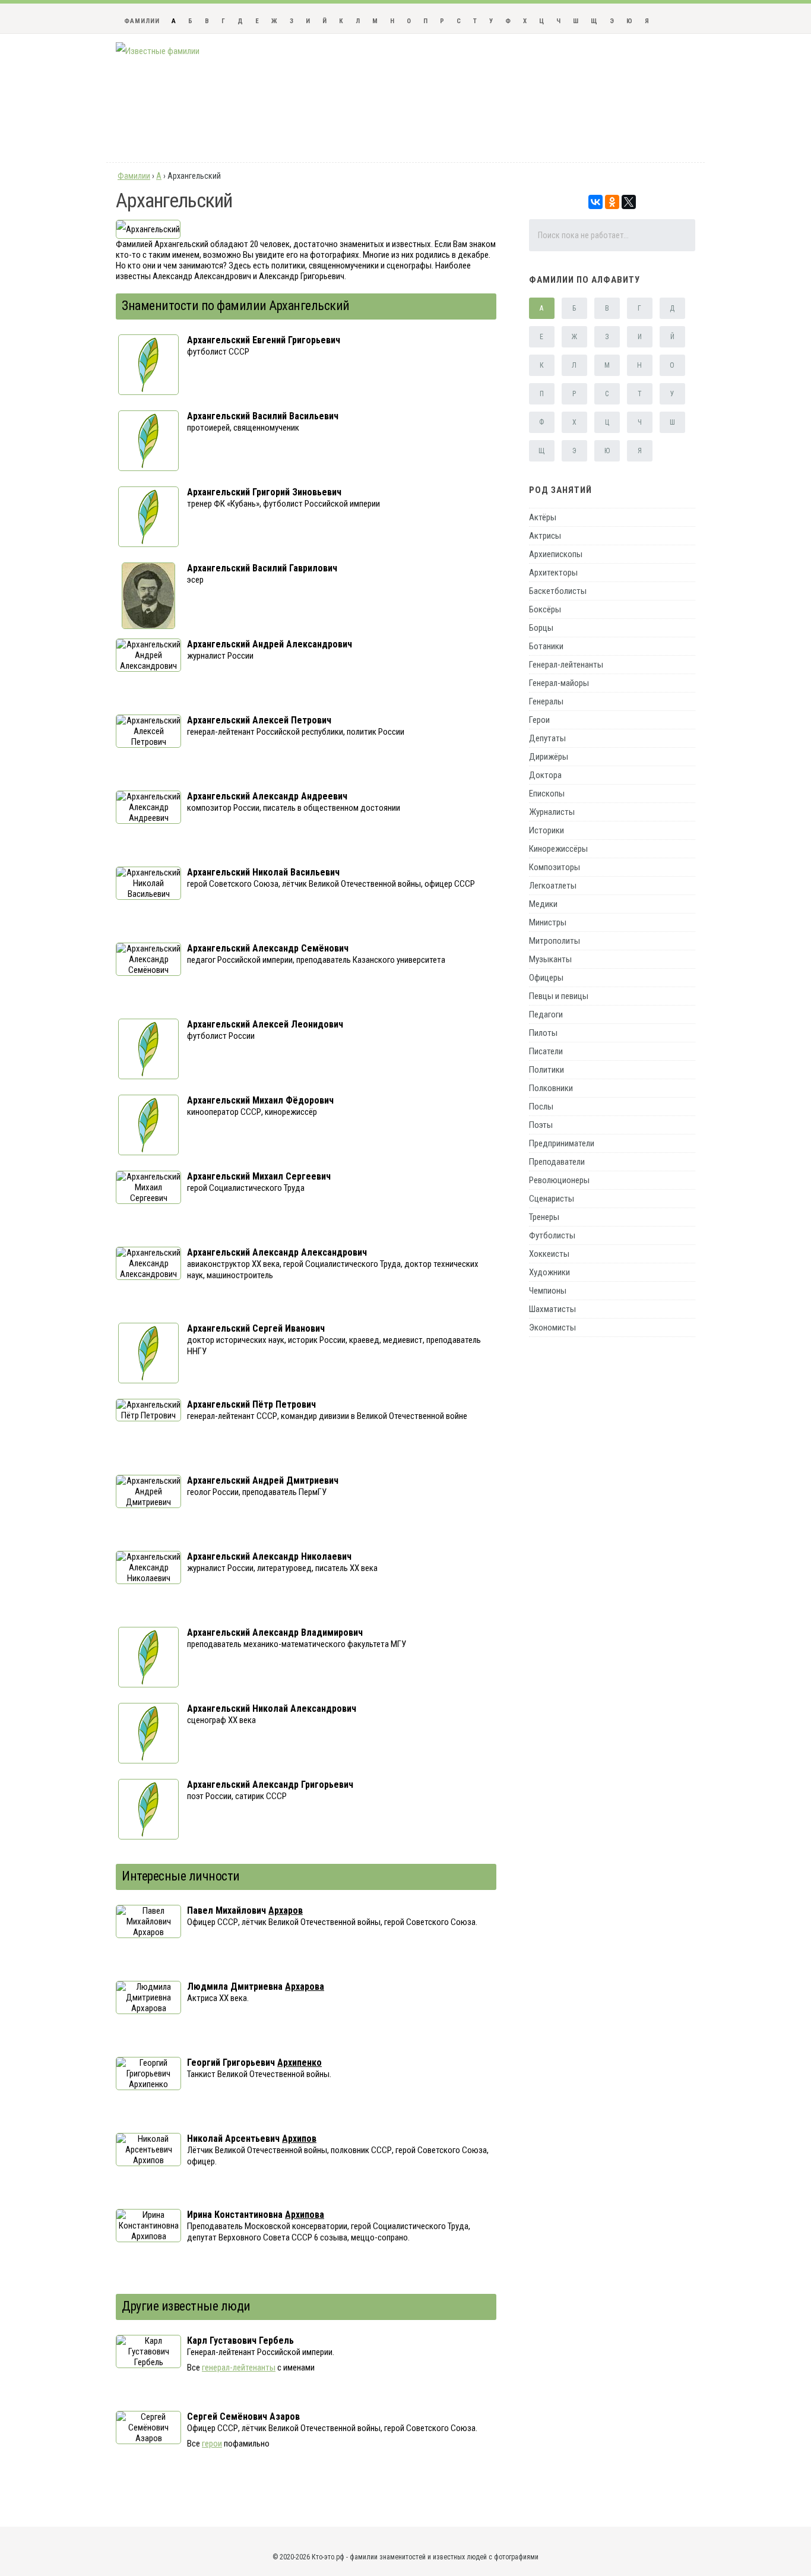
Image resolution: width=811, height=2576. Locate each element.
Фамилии (142, 21)
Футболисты (552, 1235)
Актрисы (545, 536)
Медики (543, 904)
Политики (547, 1070)
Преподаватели (557, 1162)
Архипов (299, 2139)
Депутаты (547, 738)
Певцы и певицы (559, 996)
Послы (541, 1107)
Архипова (305, 2215)
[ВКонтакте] (595, 202)
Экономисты (552, 1327)
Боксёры (545, 609)
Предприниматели (562, 1143)
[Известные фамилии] (158, 51)
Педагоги (546, 1014)
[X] (629, 202)
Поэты (541, 1125)
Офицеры (546, 978)
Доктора (545, 775)
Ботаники (546, 646)
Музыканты (550, 959)
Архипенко (300, 2063)
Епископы (547, 794)
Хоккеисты (549, 1254)
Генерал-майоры (559, 683)
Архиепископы (556, 554)
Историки (547, 830)
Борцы (541, 628)
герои (212, 2444)
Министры (548, 922)
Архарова (305, 1986)
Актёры (543, 517)
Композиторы (555, 867)
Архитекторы (553, 573)
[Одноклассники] (612, 202)
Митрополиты (555, 941)
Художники (549, 1272)
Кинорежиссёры (558, 849)
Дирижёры (549, 757)
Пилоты (543, 1033)
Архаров (286, 1910)
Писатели (546, 1051)
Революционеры (559, 1180)
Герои (539, 720)
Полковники (551, 1088)
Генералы (546, 701)
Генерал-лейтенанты (566, 665)
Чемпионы (548, 1291)
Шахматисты (552, 1309)
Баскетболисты (558, 591)
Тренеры (544, 1217)
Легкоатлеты (553, 886)
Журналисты (552, 812)
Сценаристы (552, 1199)
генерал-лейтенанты (239, 2368)
